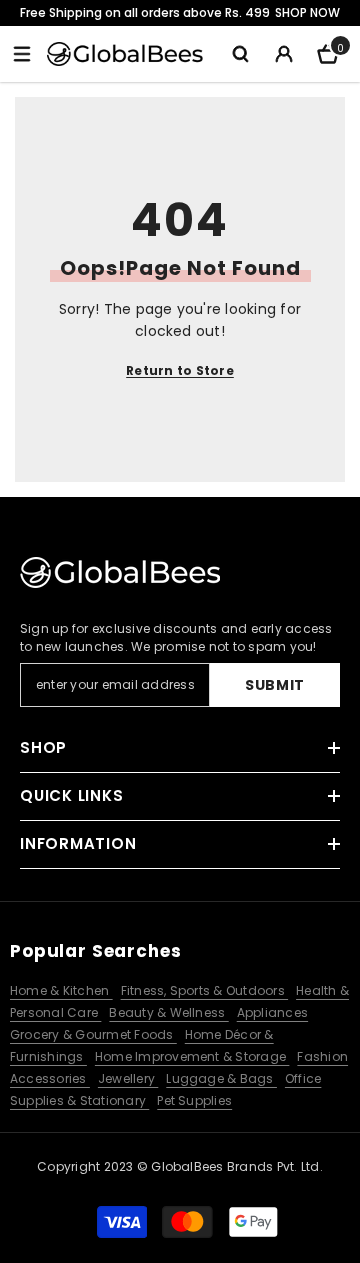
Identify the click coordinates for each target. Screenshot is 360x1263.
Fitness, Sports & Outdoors (204, 990)
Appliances (272, 1012)
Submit (275, 685)
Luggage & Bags (221, 1078)
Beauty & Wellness (168, 1012)
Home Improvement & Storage (192, 1056)
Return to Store (180, 370)
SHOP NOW (307, 12)
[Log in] (284, 54)
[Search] (240, 54)
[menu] (22, 54)
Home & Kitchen (61, 990)
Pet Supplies (194, 1100)
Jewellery (128, 1078)
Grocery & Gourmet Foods (93, 1034)
